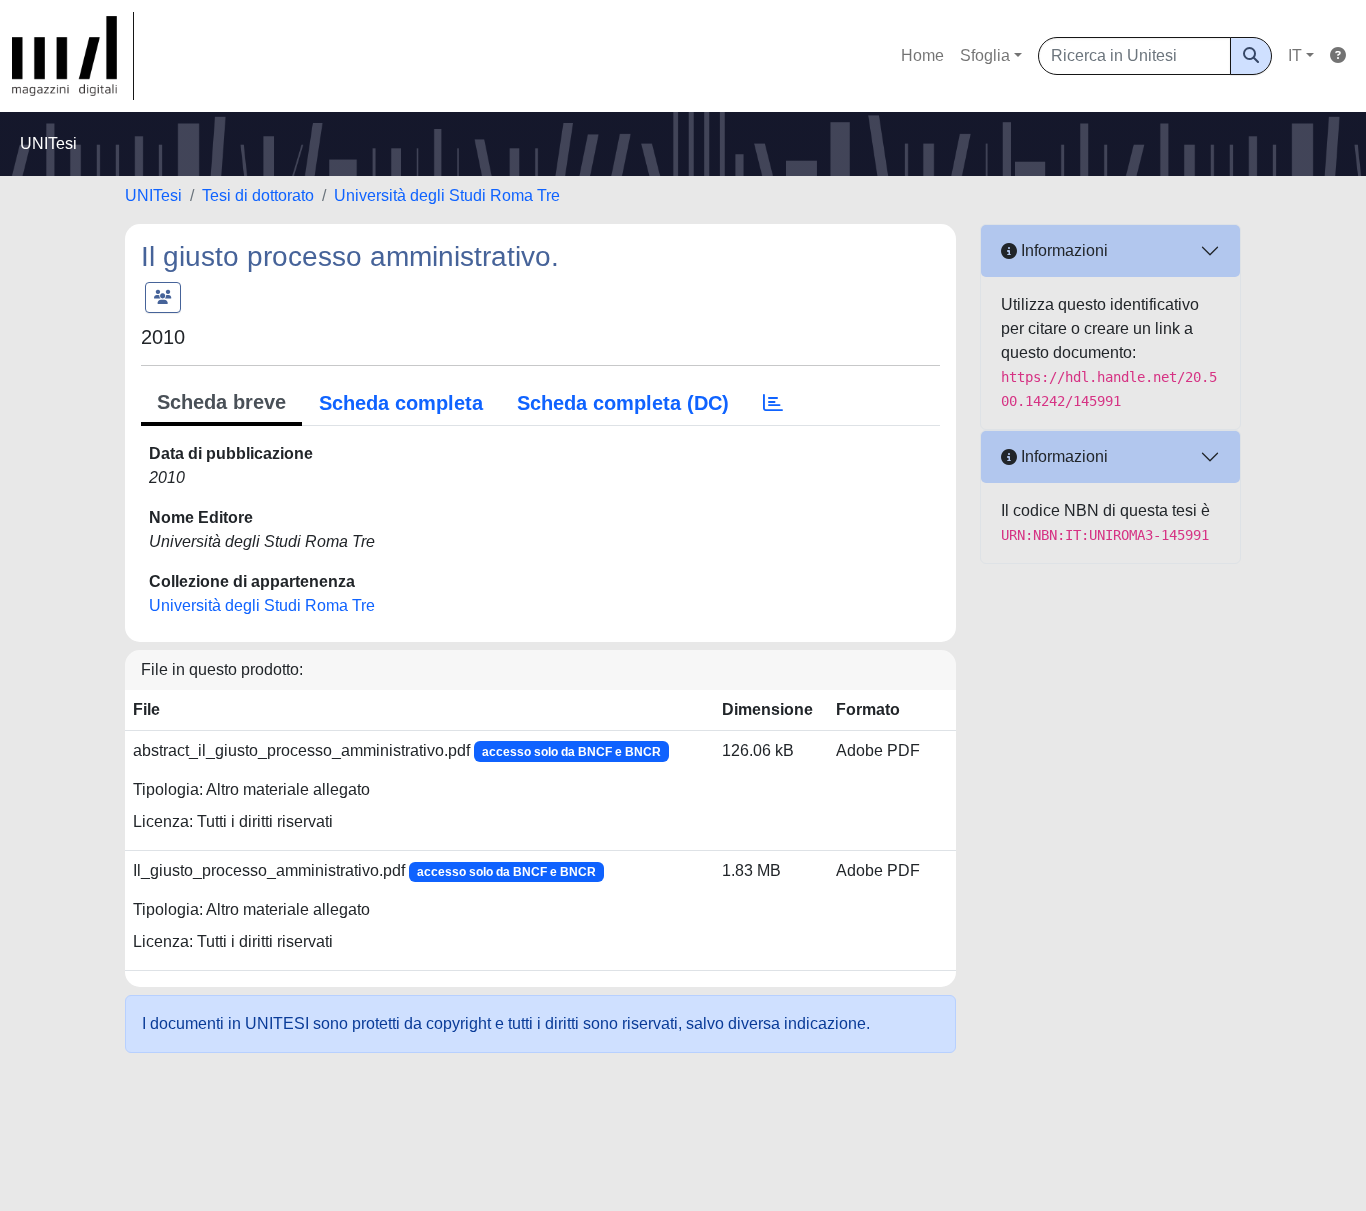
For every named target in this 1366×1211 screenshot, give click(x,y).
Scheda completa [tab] (401, 403)
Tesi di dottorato (258, 195)
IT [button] (1295, 55)
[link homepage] (73, 56)
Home (922, 55)
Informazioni (1062, 250)
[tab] (773, 403)
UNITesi (153, 195)
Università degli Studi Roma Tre (447, 195)
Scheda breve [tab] (221, 402)
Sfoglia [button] (985, 55)
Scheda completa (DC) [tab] (623, 403)
